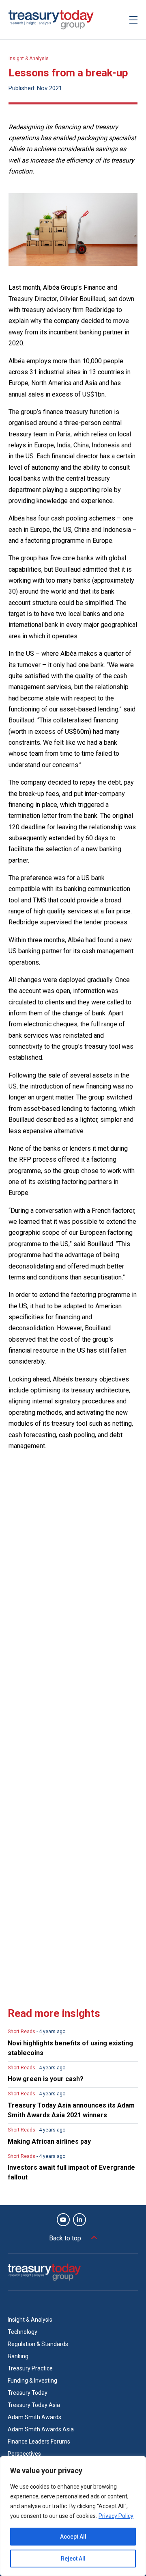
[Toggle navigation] (133, 20)
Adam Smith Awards (34, 2417)
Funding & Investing (32, 2381)
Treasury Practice (30, 2368)
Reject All (73, 2559)
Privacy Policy (116, 2516)
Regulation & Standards (38, 2344)
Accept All (73, 2537)
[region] (73, 2516)
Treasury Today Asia (34, 2405)
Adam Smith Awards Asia (41, 2429)
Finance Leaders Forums (39, 2442)
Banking (18, 2356)
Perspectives (24, 2454)
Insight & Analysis (29, 59)
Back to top (65, 2238)
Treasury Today (28, 2393)
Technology (23, 2332)
